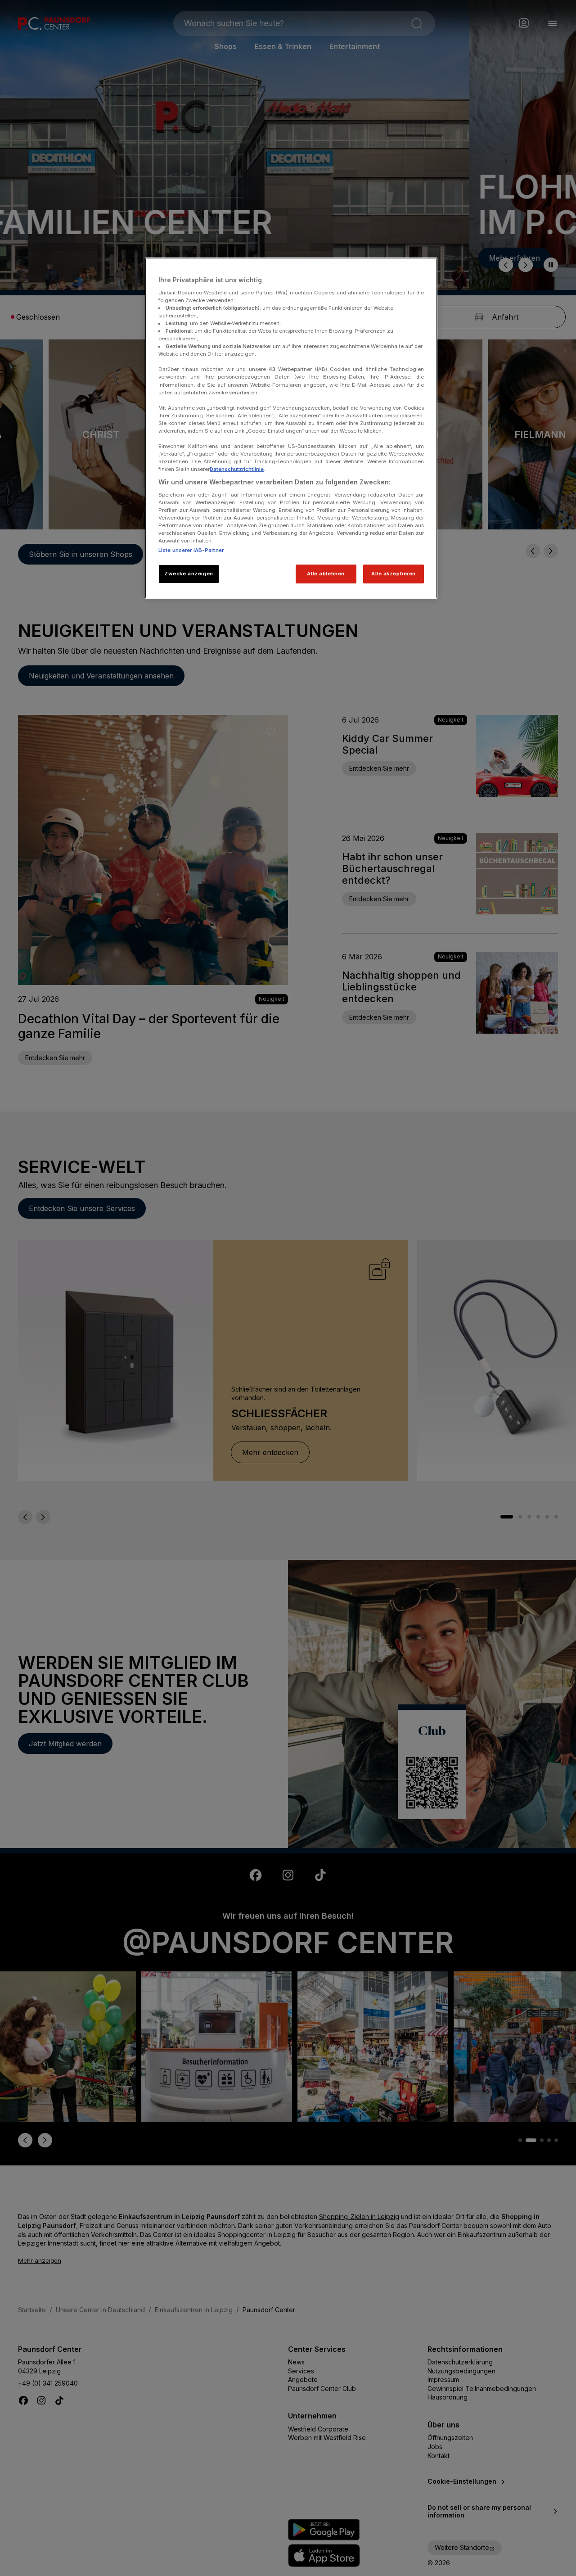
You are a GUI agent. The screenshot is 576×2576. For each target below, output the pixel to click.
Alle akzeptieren (394, 574)
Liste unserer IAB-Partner (191, 550)
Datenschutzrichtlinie (237, 469)
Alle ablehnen (326, 574)
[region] (291, 428)
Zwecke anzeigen (189, 574)
